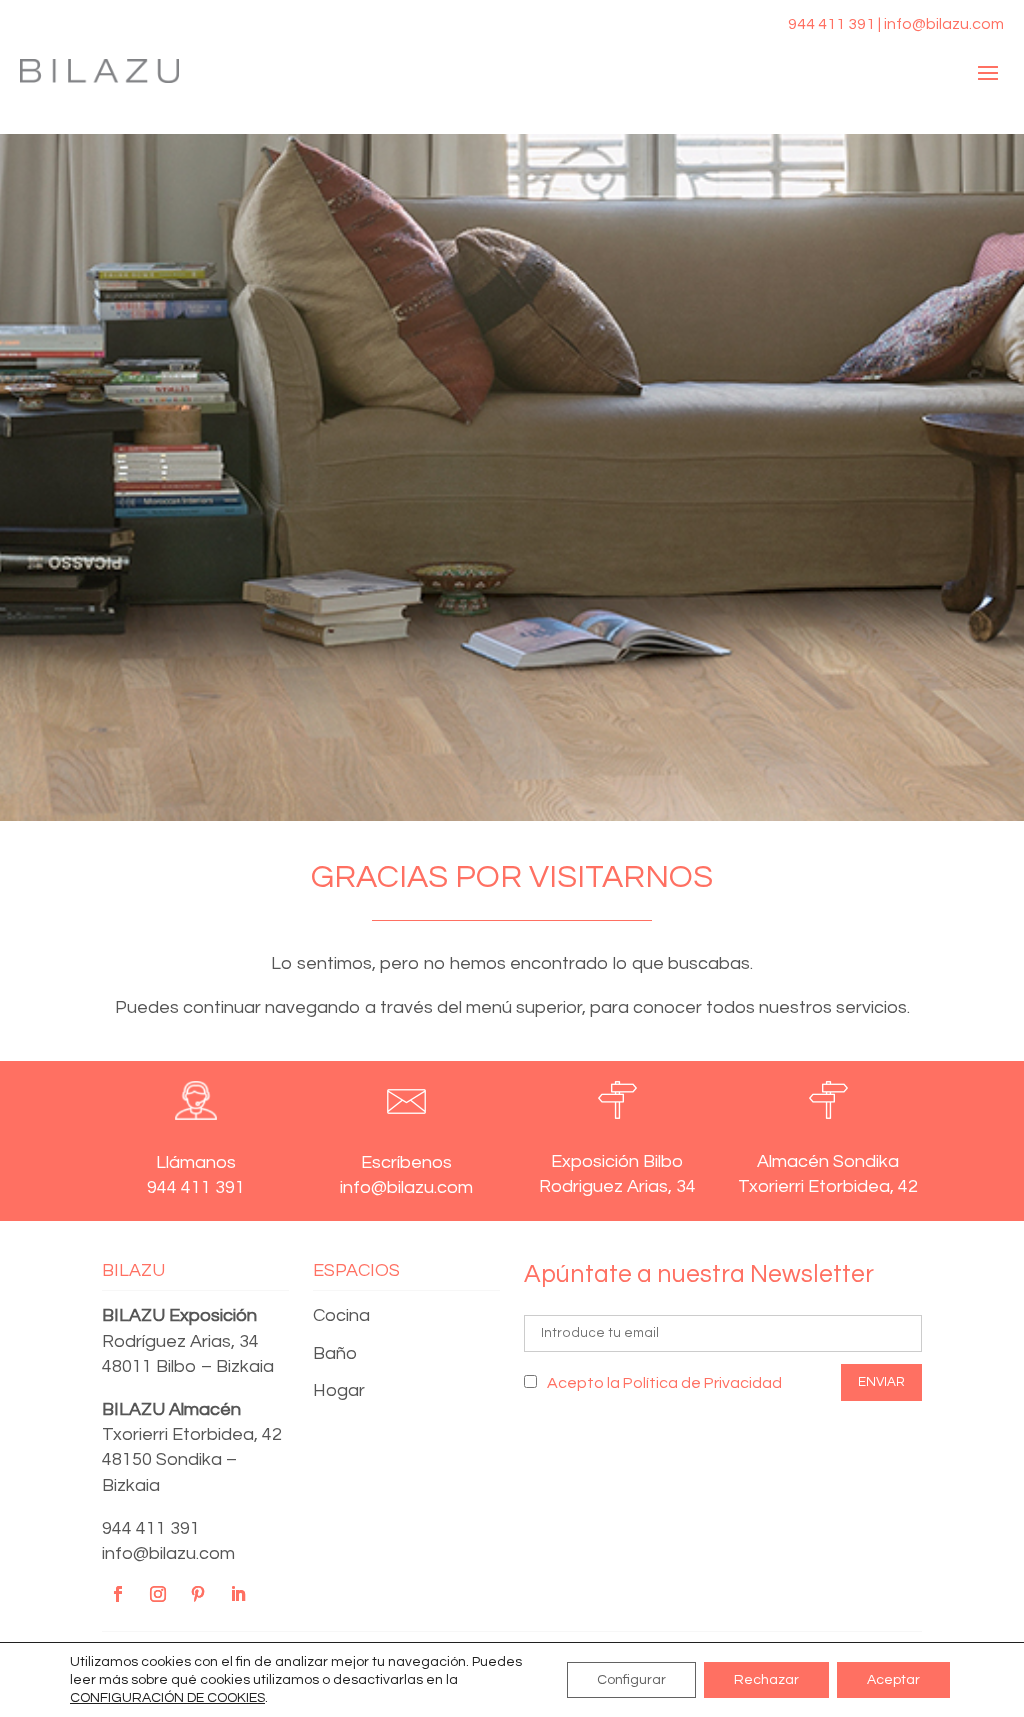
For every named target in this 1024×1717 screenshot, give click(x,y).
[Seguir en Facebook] (118, 1594)
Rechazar (766, 1680)
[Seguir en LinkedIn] (238, 1594)
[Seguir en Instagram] (158, 1594)
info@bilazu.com (168, 1553)
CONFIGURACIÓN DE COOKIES (167, 1698)
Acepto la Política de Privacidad (664, 1383)
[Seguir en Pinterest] (198, 1594)
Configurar (631, 1680)
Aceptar (893, 1680)
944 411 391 (151, 1528)
